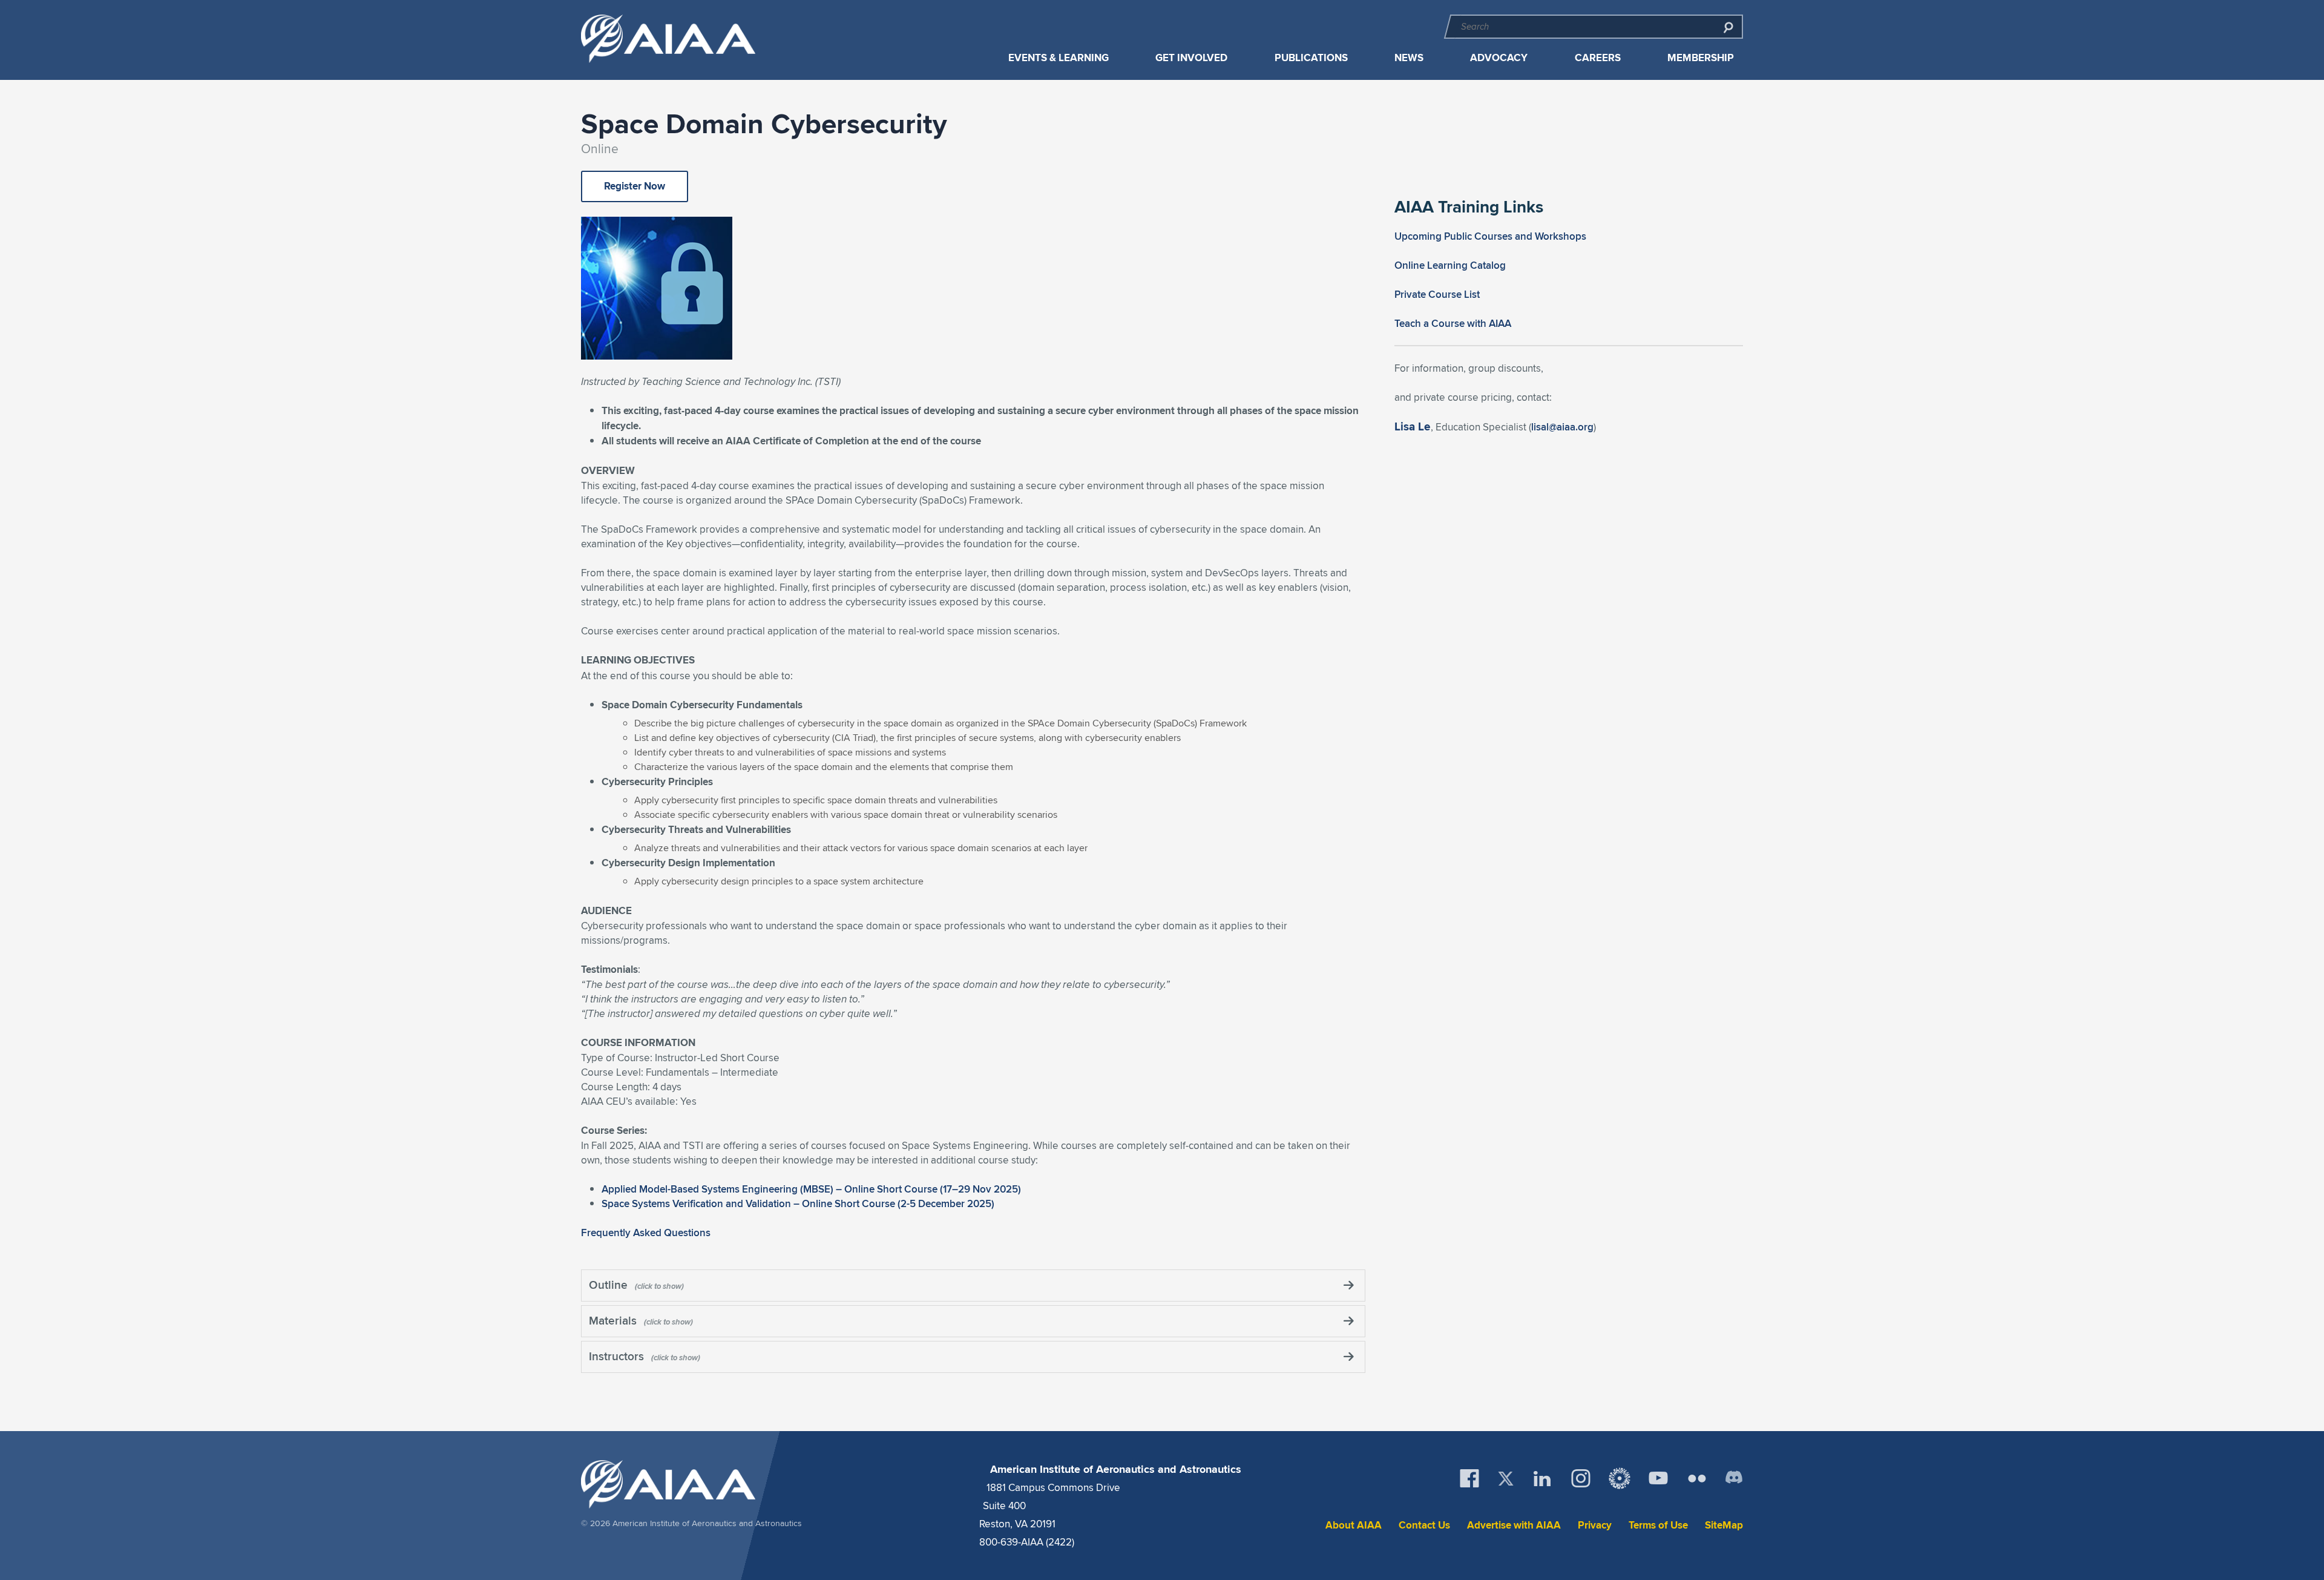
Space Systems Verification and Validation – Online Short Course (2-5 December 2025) (798, 1203)
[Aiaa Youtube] (1658, 1478)
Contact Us (1424, 1525)
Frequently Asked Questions (646, 1233)
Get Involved (1191, 58)
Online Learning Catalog (1450, 265)
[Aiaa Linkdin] (1542, 1478)
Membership (1701, 58)
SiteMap (1724, 1525)
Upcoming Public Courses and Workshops (1490, 236)
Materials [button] (614, 1320)
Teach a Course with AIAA (1453, 323)
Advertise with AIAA (1514, 1525)
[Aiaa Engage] (1620, 1478)
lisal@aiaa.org (1562, 427)
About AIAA (1354, 1525)
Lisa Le (1413, 426)
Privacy (1595, 1525)
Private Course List (1437, 294)
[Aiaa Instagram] (1581, 1478)
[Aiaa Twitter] (1506, 1479)
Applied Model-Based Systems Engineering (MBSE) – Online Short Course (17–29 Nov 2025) (811, 1189)
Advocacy (1499, 58)
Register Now (635, 186)
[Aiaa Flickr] (1697, 1478)
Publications (1311, 58)
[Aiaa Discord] (1734, 1478)
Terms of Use (1658, 1525)
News (1409, 58)
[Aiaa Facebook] (1469, 1478)
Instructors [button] (618, 1356)
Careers (1598, 58)
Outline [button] (610, 1285)
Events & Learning (1059, 58)
